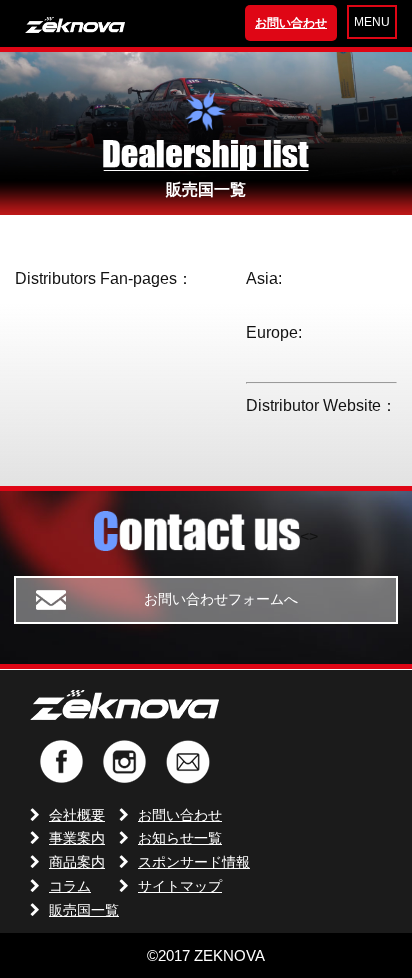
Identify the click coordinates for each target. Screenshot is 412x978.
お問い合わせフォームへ (221, 599)
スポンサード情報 (194, 862)
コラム (70, 886)
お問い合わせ (291, 23)
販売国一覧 (84, 910)
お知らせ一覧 (180, 838)
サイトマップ (180, 886)
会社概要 (77, 815)
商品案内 (77, 862)
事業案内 (77, 838)
